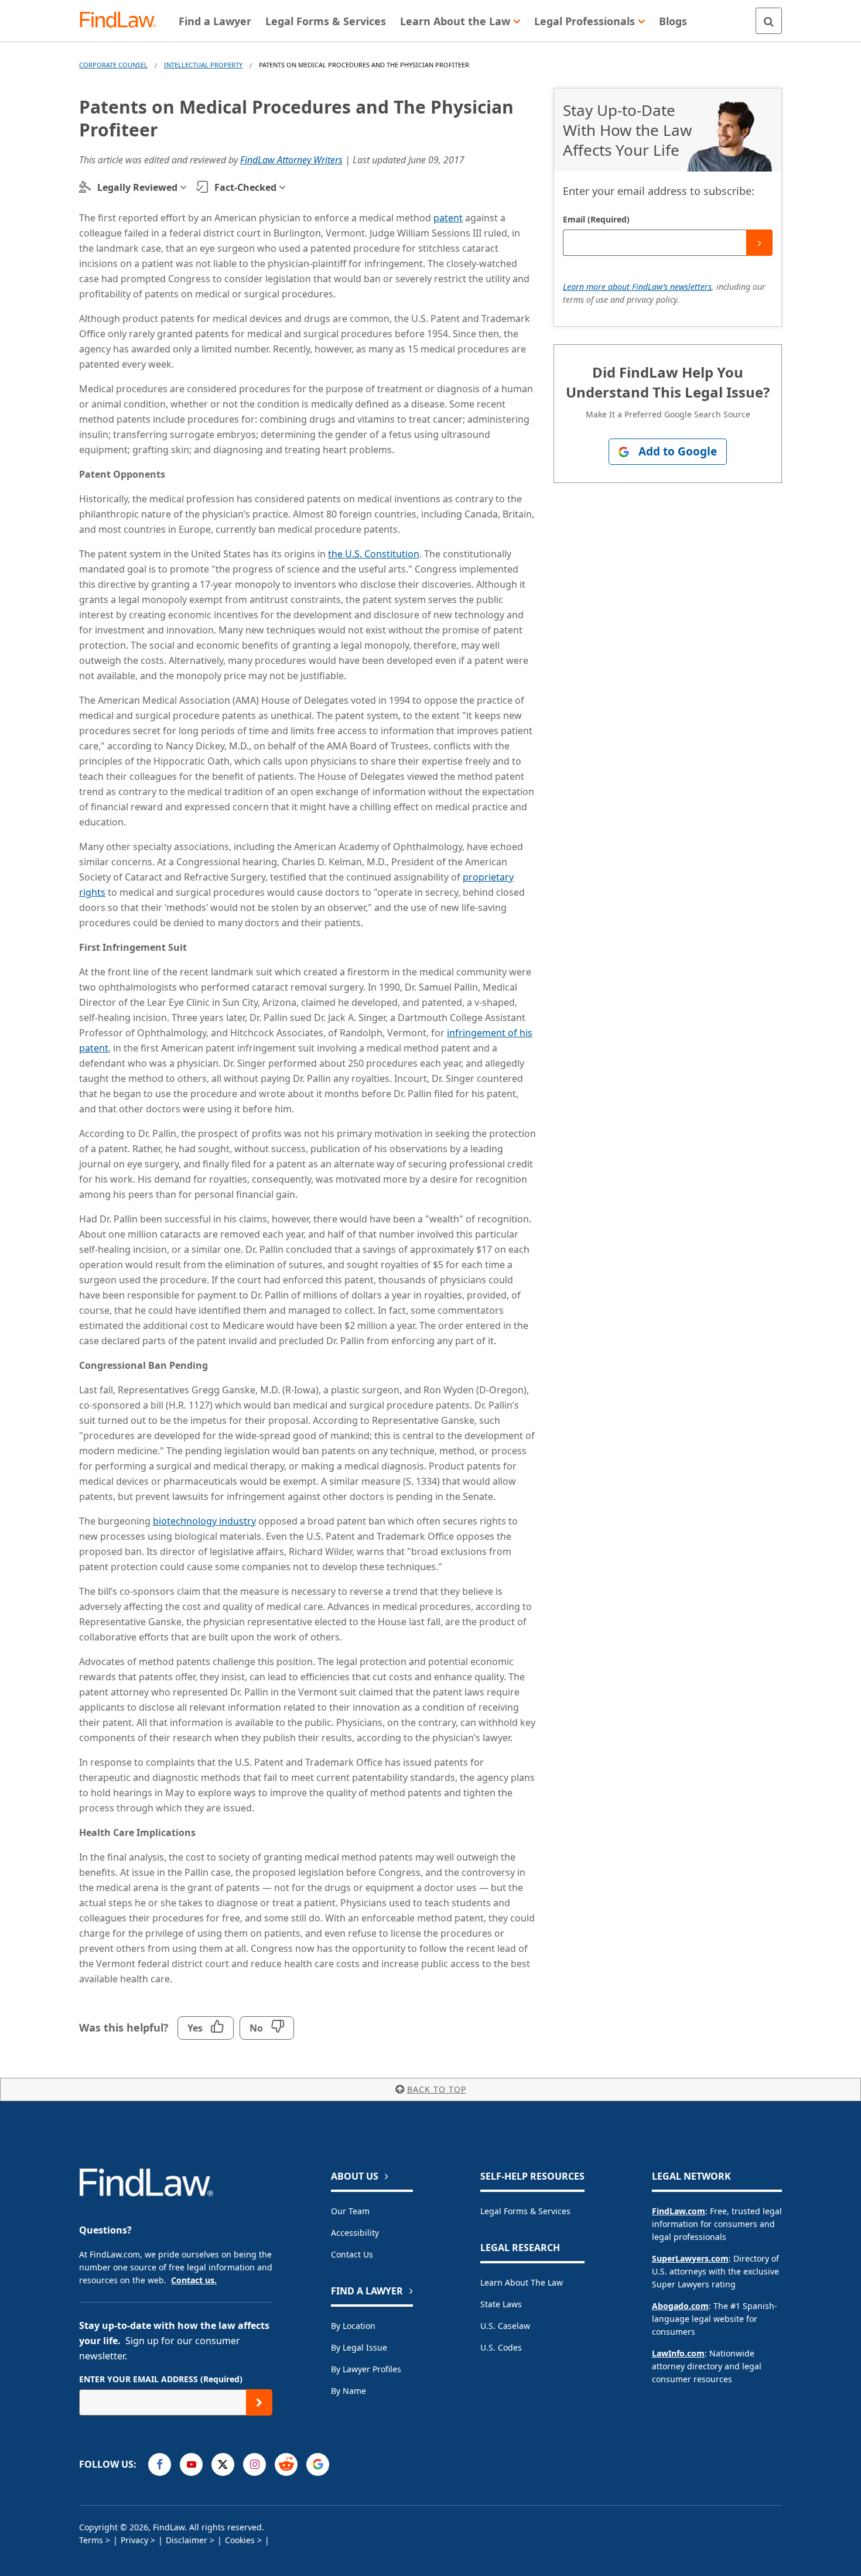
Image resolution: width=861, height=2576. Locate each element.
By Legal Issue (359, 2347)
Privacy (134, 2540)
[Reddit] (286, 2464)
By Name (348, 2391)
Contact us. (194, 2280)
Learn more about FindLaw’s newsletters (637, 287)
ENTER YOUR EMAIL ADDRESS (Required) (161, 2379)
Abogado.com (680, 2306)
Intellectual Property (203, 65)
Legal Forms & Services (525, 2211)
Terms (91, 2540)
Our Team (350, 2211)
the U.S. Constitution (374, 554)
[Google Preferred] (318, 2464)
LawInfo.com (678, 2353)
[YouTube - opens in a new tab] (191, 2464)
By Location (353, 2326)
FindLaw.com (679, 2211)
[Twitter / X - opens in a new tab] (223, 2464)
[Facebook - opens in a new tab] (160, 2464)
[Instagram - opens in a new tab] (254, 2464)
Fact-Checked (245, 187)
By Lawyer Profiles (366, 2369)
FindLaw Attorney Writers (291, 160)
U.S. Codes (501, 2347)
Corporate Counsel (113, 65)
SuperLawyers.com (690, 2258)
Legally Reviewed (137, 187)
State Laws (501, 2304)
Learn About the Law (522, 2282)
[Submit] (759, 243)
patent (448, 218)
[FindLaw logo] (123, 21)
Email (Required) (596, 219)
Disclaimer (187, 2540)
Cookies (240, 2540)
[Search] (769, 21)
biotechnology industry (204, 1521)
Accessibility (355, 2233)
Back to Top (437, 2089)
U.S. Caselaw (505, 2326)
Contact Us (352, 2254)
